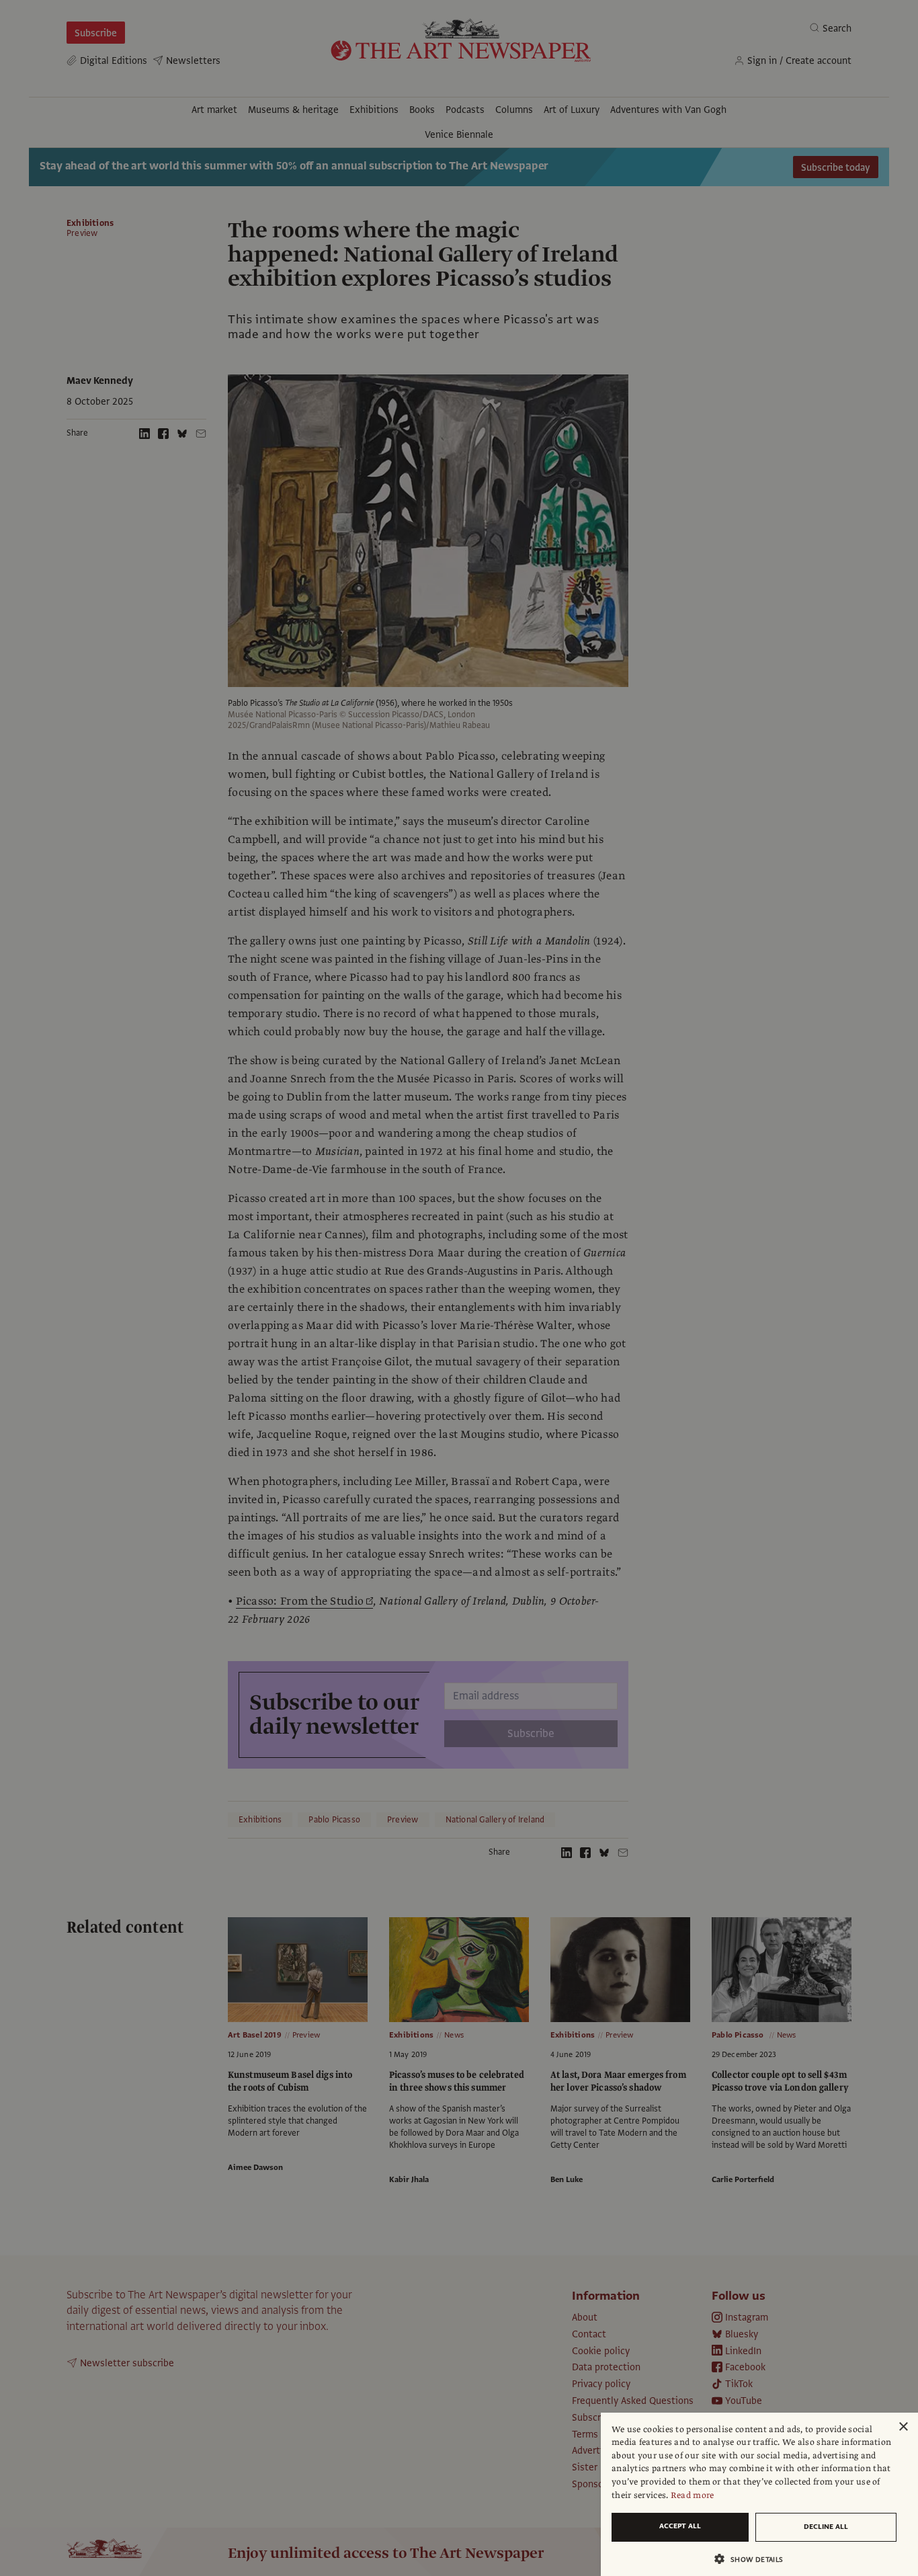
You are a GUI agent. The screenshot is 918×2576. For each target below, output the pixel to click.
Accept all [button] (680, 2526)
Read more (693, 2495)
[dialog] (759, 2494)
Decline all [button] (826, 2527)
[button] (754, 2559)
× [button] (903, 2427)
